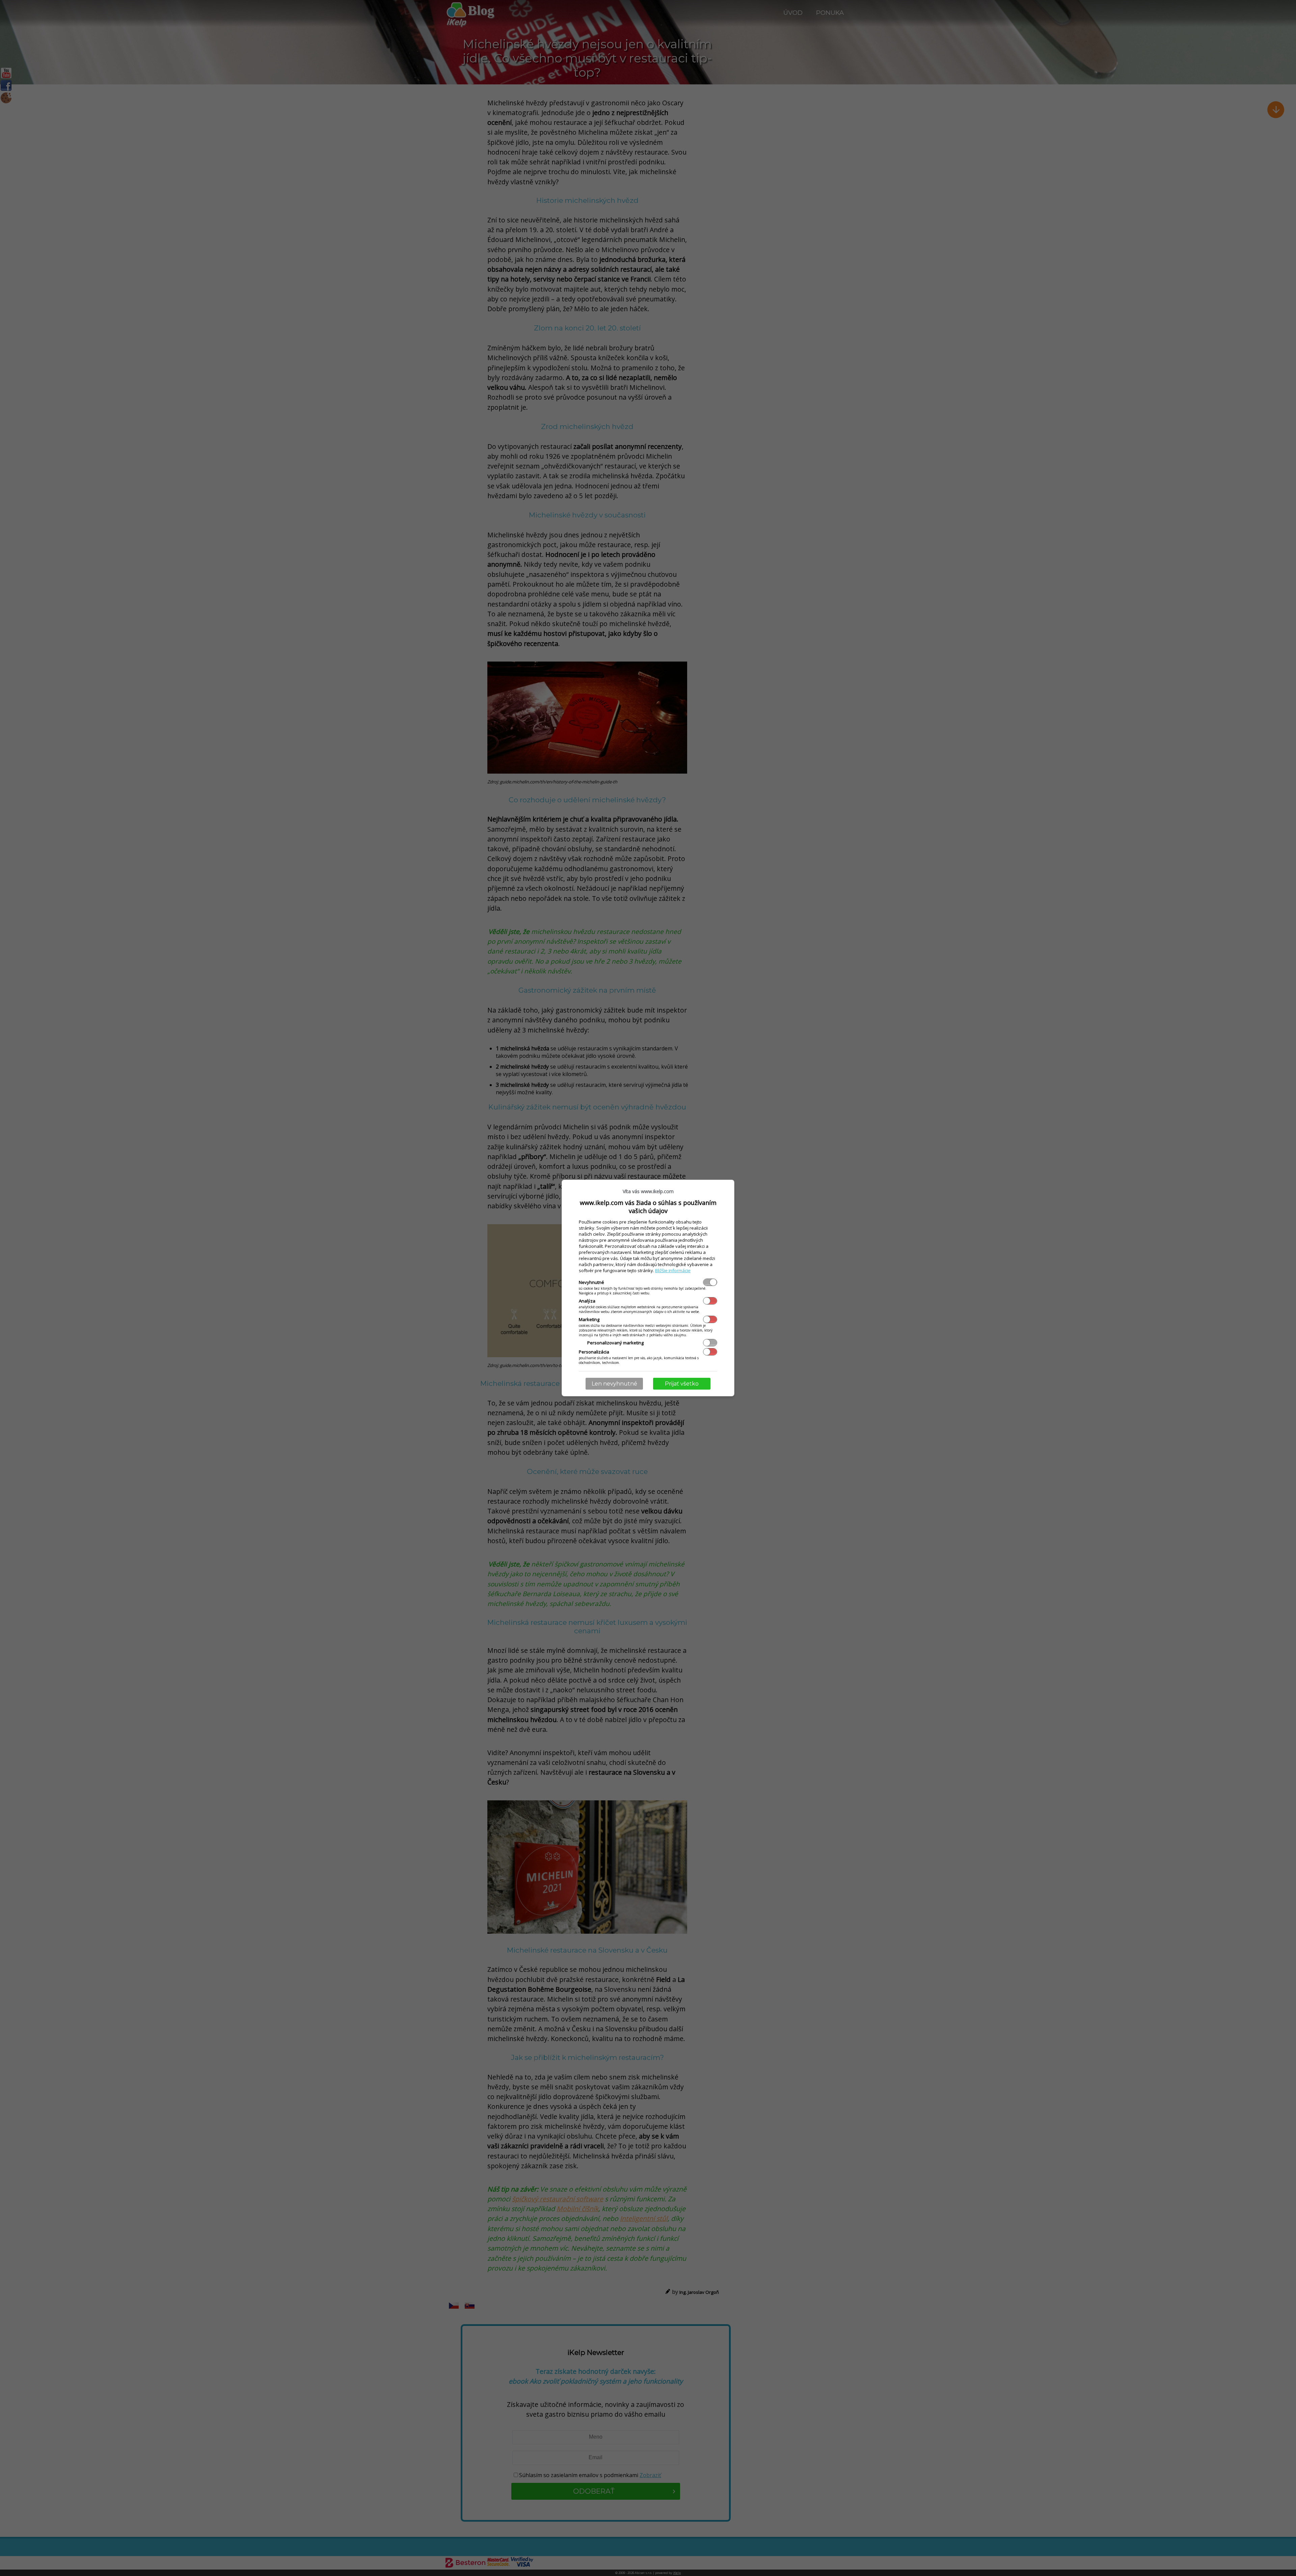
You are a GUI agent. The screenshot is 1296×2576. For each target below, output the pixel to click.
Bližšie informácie (673, 1270)
